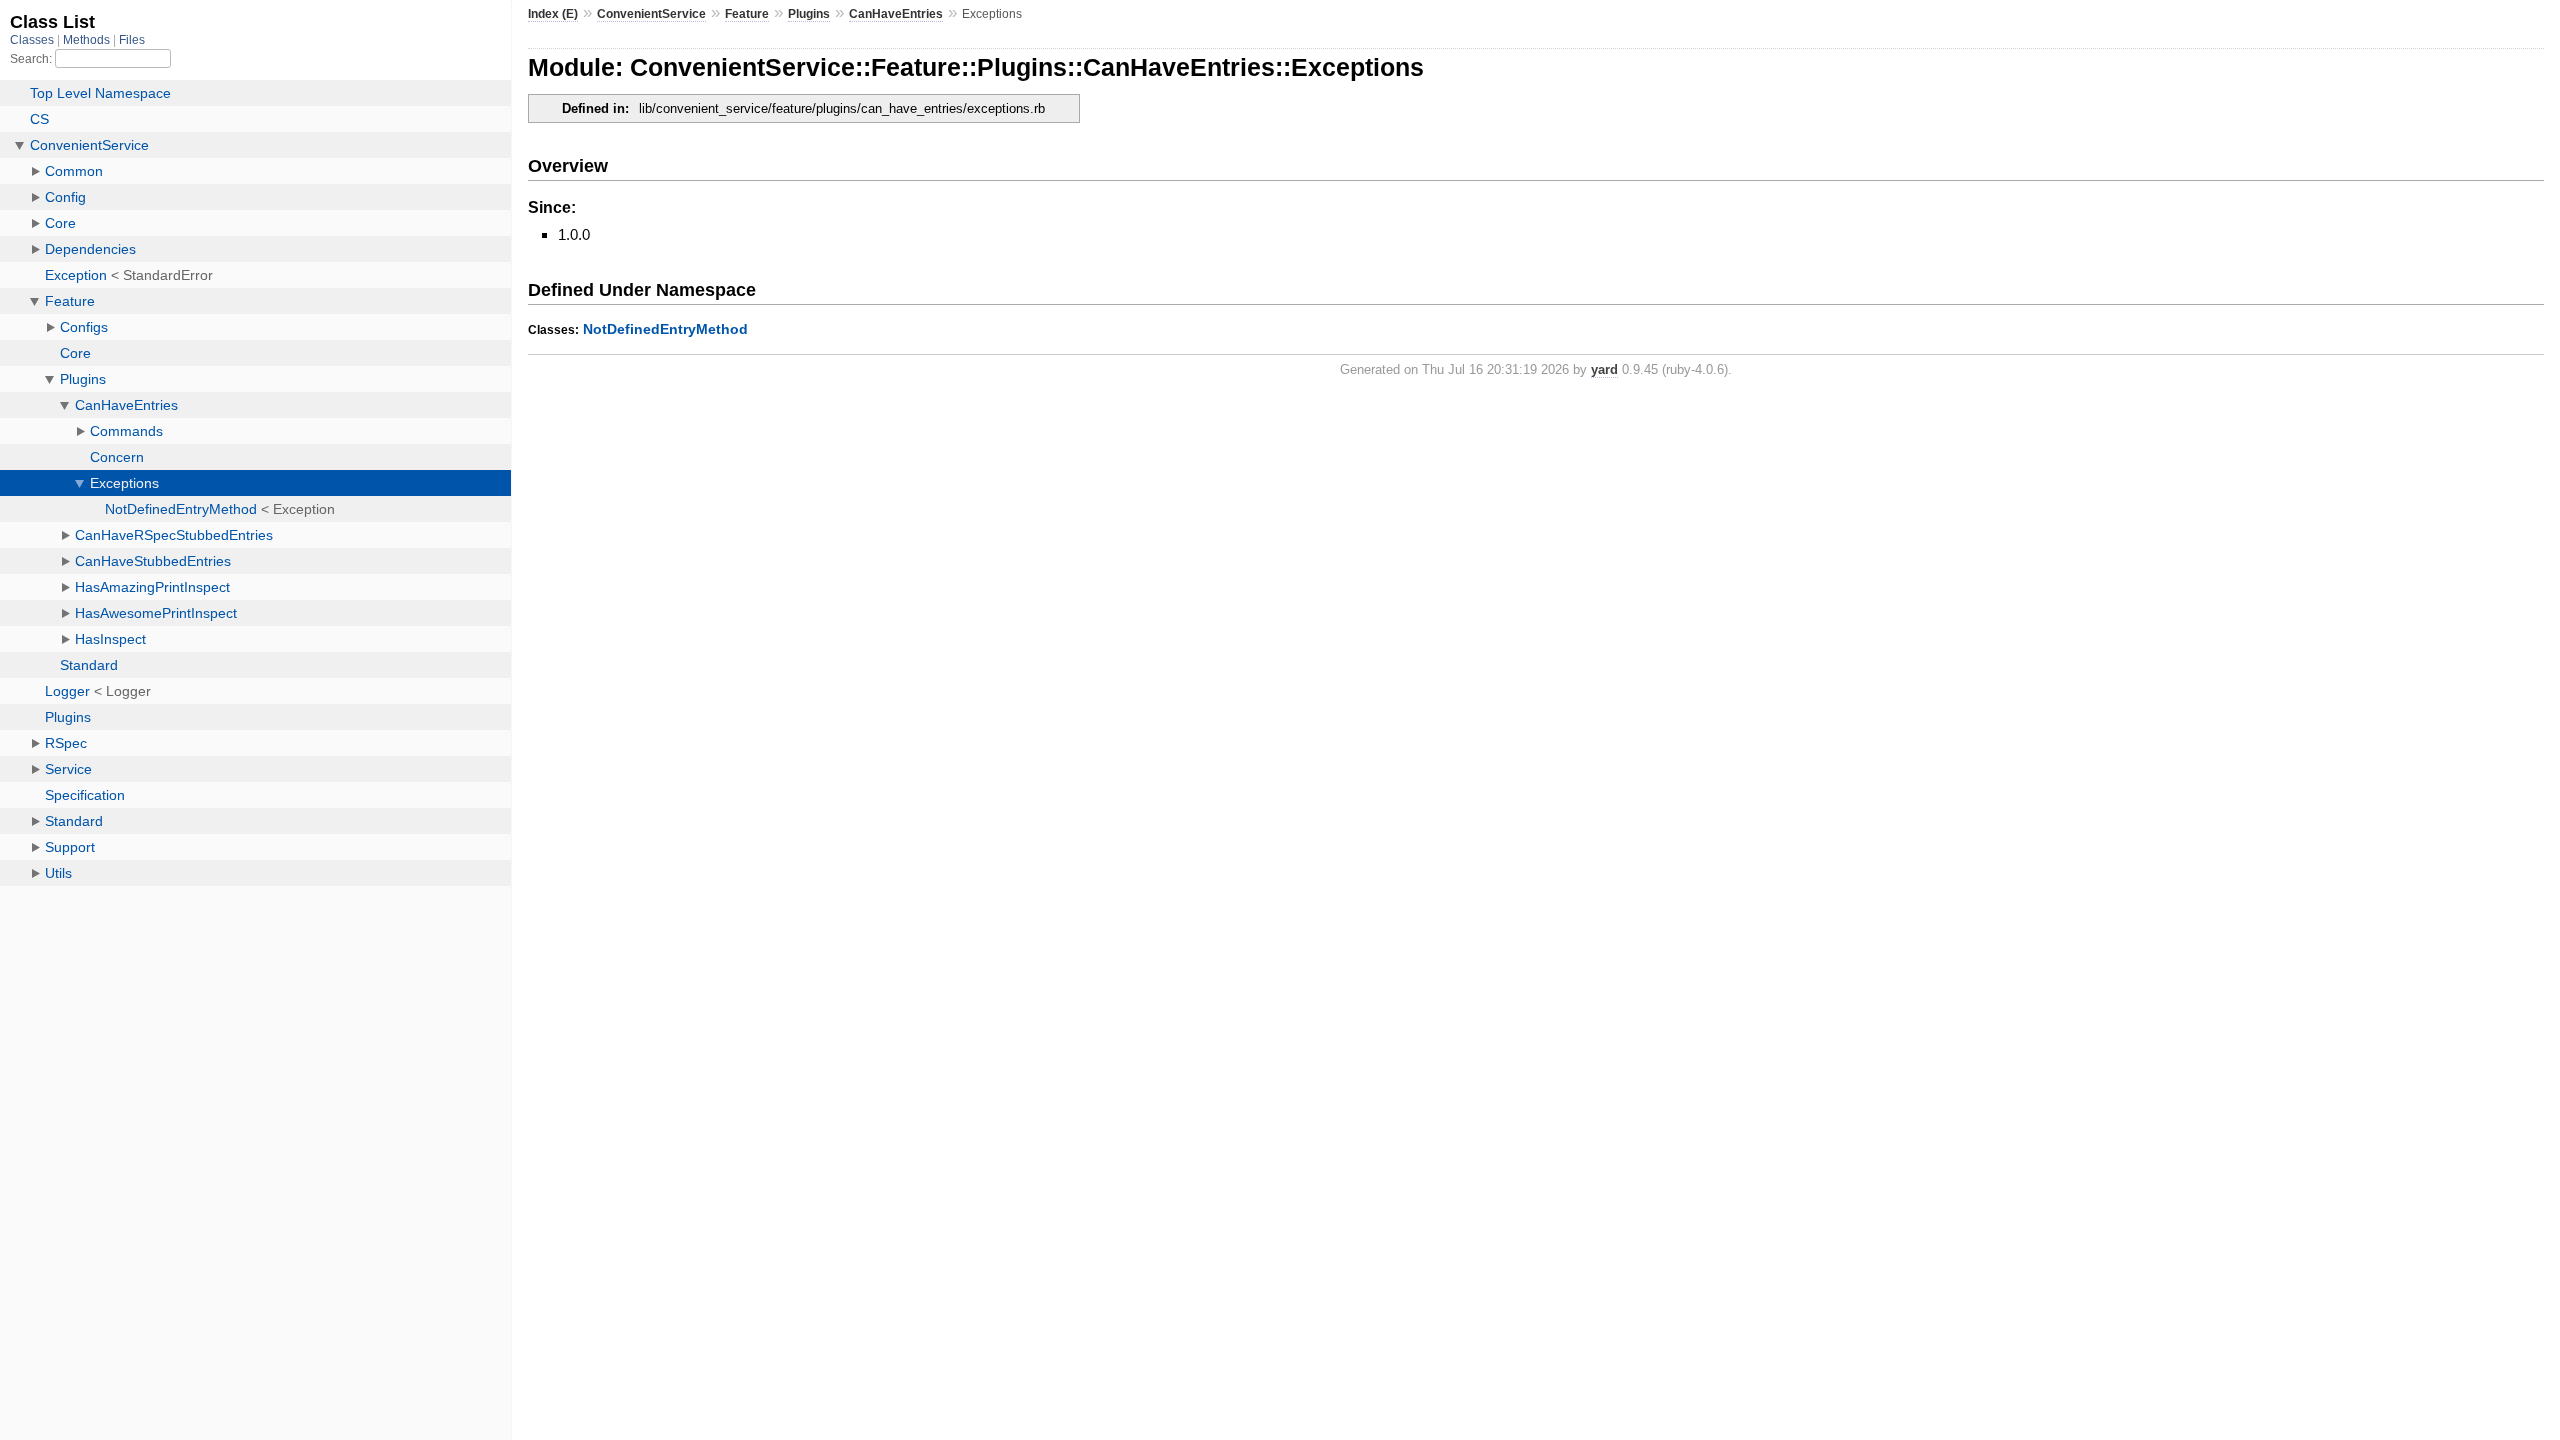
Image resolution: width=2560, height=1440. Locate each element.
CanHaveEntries (896, 14)
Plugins (809, 14)
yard (1604, 369)
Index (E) (553, 14)
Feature (747, 14)
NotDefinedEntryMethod (665, 329)
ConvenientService (651, 14)
